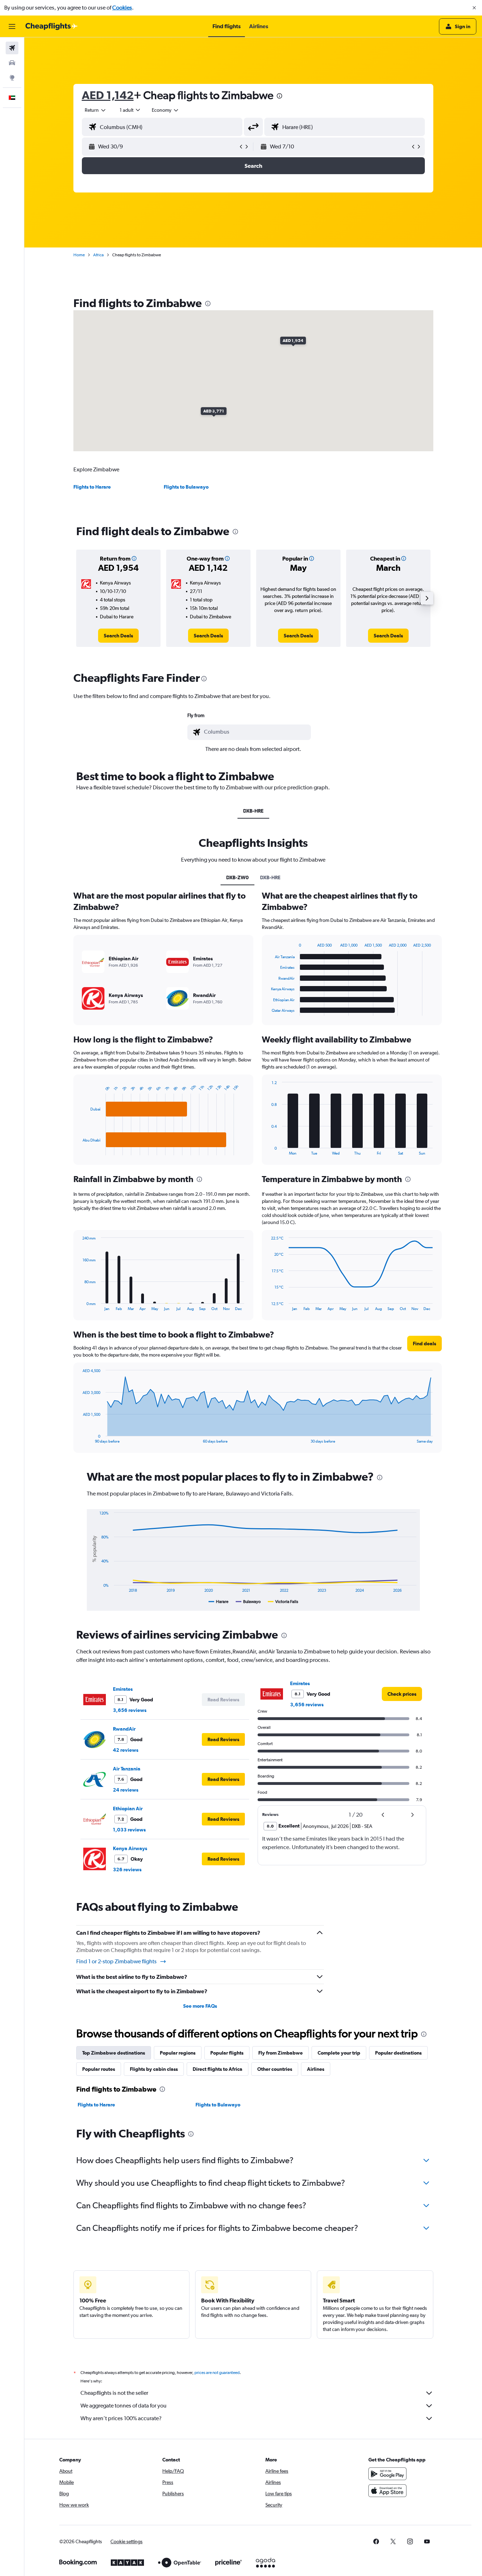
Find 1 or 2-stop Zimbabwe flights (116, 1961)
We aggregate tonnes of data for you (123, 2406)
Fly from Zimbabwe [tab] (281, 2053)
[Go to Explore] (12, 78)
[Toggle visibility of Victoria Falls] (283, 1602)
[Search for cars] (12, 63)
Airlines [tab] (316, 2069)
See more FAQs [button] (200, 2006)
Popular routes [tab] (99, 2069)
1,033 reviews (129, 1830)
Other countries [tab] (275, 2069)
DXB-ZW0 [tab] (237, 877)
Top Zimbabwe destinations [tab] (114, 2053)
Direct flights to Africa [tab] (218, 2069)
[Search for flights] (12, 48)
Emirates (123, 1689)
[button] (474, 8)
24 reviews (126, 1790)
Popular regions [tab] (178, 2053)
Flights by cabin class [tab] (154, 2069)
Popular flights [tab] (227, 2053)
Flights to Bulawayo (186, 487)
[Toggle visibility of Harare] (219, 1602)
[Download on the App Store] (387, 2491)
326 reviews (127, 1870)
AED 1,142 (108, 95)
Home (79, 255)
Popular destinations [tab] (398, 2053)
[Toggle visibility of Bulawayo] (248, 1602)
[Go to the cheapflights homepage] (52, 26)
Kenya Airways (130, 1848)
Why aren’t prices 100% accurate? (121, 2418)
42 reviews (126, 1750)
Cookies (122, 8)
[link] (118, 636)
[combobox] (96, 110)
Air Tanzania (127, 1769)
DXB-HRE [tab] (253, 811)
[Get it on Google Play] (387, 2474)
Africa (98, 255)
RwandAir (124, 1729)
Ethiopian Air (128, 1809)
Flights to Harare (92, 487)
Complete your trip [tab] (339, 2053)
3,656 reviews (130, 1710)
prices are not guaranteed (217, 2373)
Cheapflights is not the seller (114, 2393)
